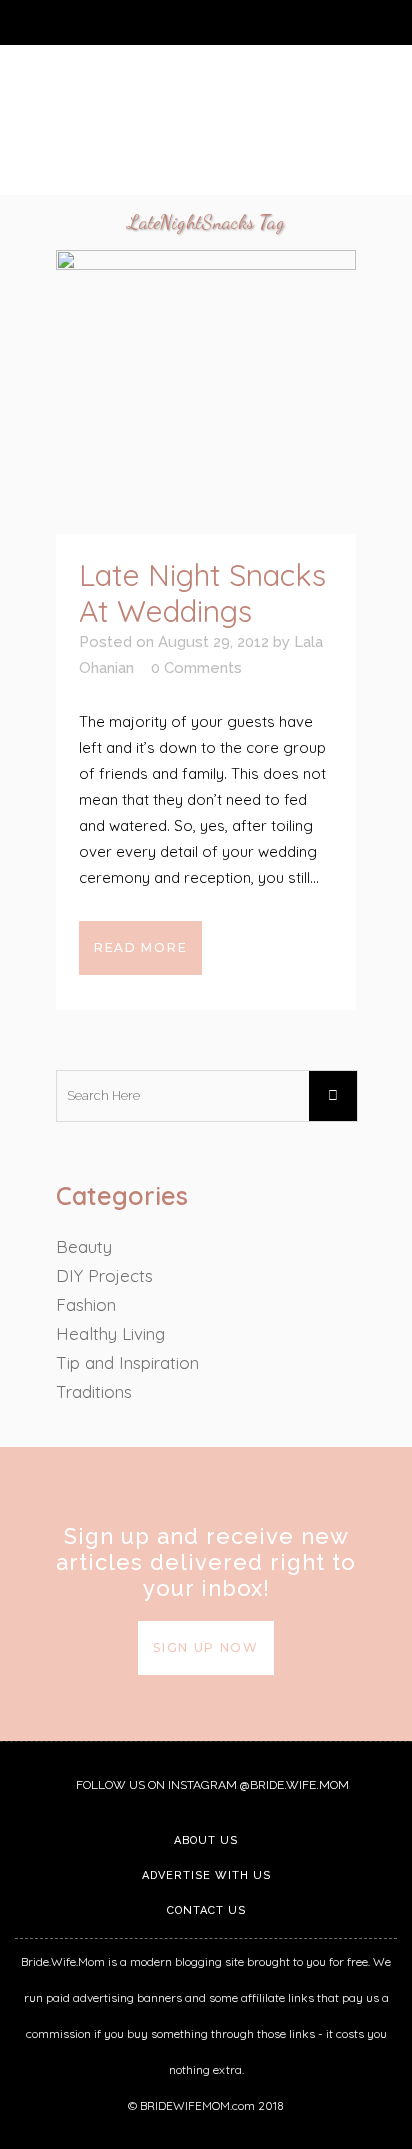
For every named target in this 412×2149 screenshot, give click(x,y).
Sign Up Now (206, 1647)
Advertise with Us (206, 1875)
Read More (140, 947)
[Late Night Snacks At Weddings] (206, 392)
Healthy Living (110, 1333)
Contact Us (206, 1910)
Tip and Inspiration (127, 1362)
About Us (206, 1840)
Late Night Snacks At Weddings (202, 593)
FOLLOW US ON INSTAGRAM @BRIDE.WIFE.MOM (211, 1785)
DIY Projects (104, 1275)
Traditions (94, 1391)
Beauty (84, 1246)
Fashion (86, 1304)
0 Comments (196, 668)
